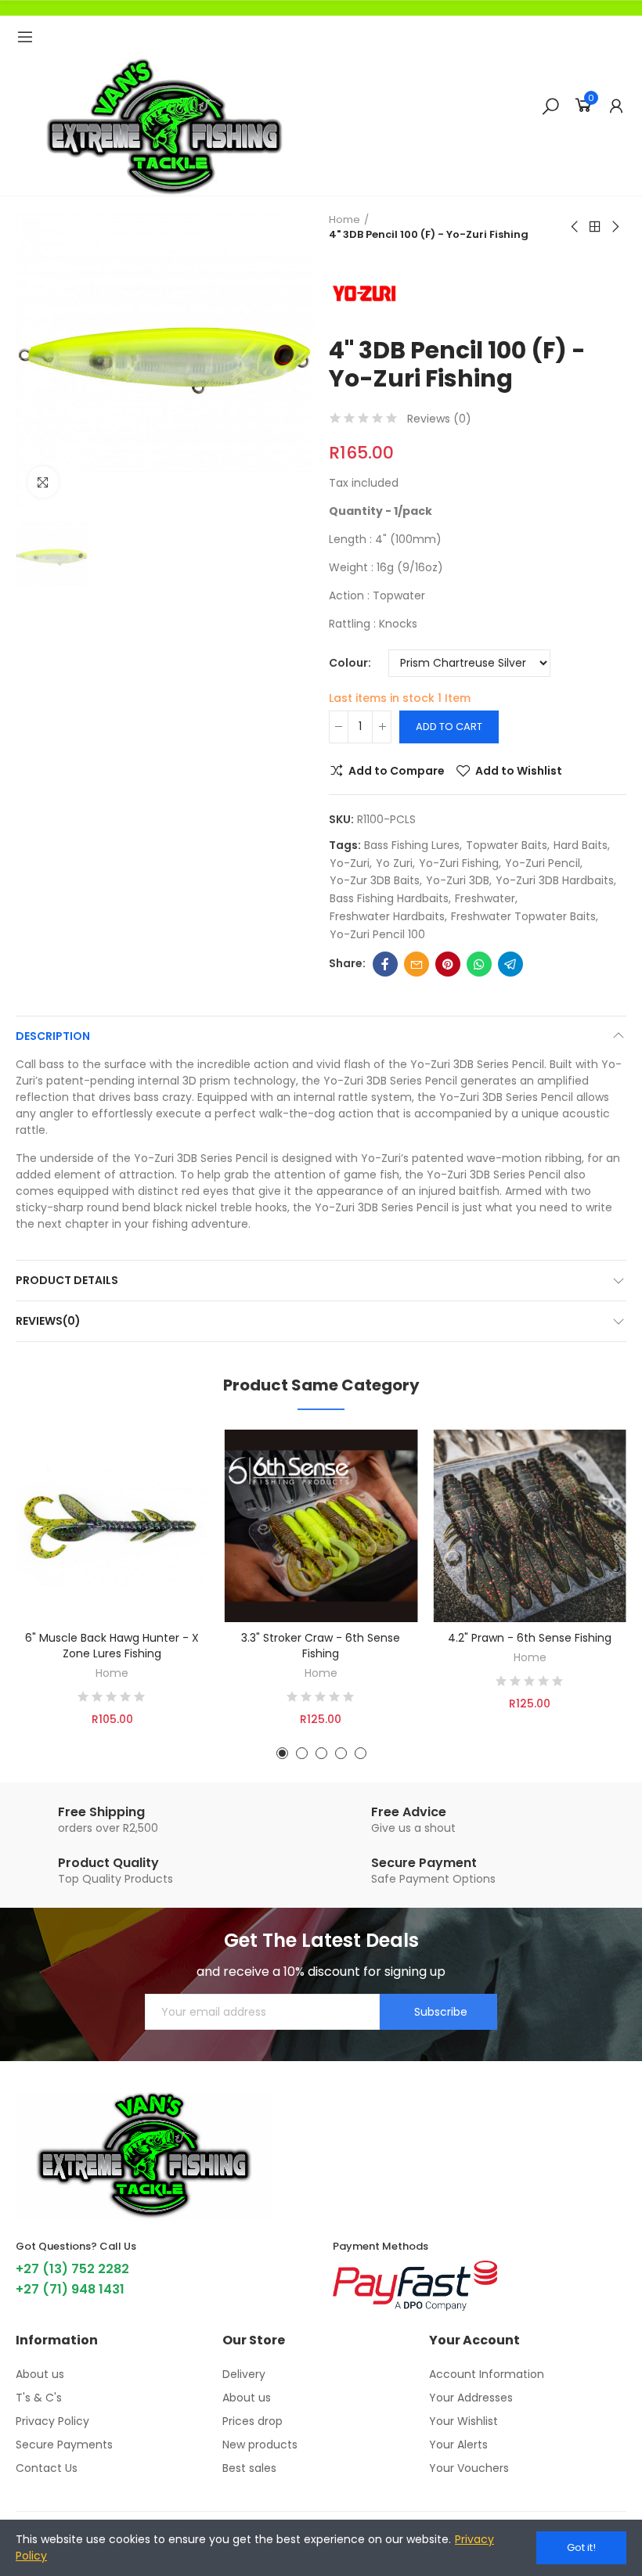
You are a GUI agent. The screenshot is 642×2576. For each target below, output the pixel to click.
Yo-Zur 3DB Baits (375, 880)
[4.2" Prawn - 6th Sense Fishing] (530, 1526)
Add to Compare (397, 771)
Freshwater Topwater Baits (523, 916)
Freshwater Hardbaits (387, 916)
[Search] (550, 106)
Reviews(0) (48, 1321)
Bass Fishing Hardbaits (389, 898)
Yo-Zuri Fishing (459, 863)
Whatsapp (479, 964)
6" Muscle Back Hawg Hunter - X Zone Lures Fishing (112, 1646)
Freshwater (485, 898)
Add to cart (449, 727)
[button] (282, 1753)
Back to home (595, 227)
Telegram (510, 964)
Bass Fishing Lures (412, 845)
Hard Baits (581, 845)
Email (417, 964)
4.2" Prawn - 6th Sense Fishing (530, 1638)
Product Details (67, 1280)
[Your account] (616, 106)
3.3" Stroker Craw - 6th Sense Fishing (321, 1646)
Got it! (581, 2547)
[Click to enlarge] (43, 482)
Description (53, 1036)
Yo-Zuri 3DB (458, 880)
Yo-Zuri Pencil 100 (377, 934)
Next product (615, 227)
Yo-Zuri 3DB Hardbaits (555, 880)
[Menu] (25, 37)
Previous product (575, 227)
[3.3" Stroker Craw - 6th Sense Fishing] (321, 1526)
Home (112, 1673)
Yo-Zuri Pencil (543, 863)
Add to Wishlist (519, 771)
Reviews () (439, 419)
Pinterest (448, 964)
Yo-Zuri (350, 863)
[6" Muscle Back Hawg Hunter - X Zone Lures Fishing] (112, 1526)
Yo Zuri (394, 863)
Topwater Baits (507, 845)
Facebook (385, 964)
